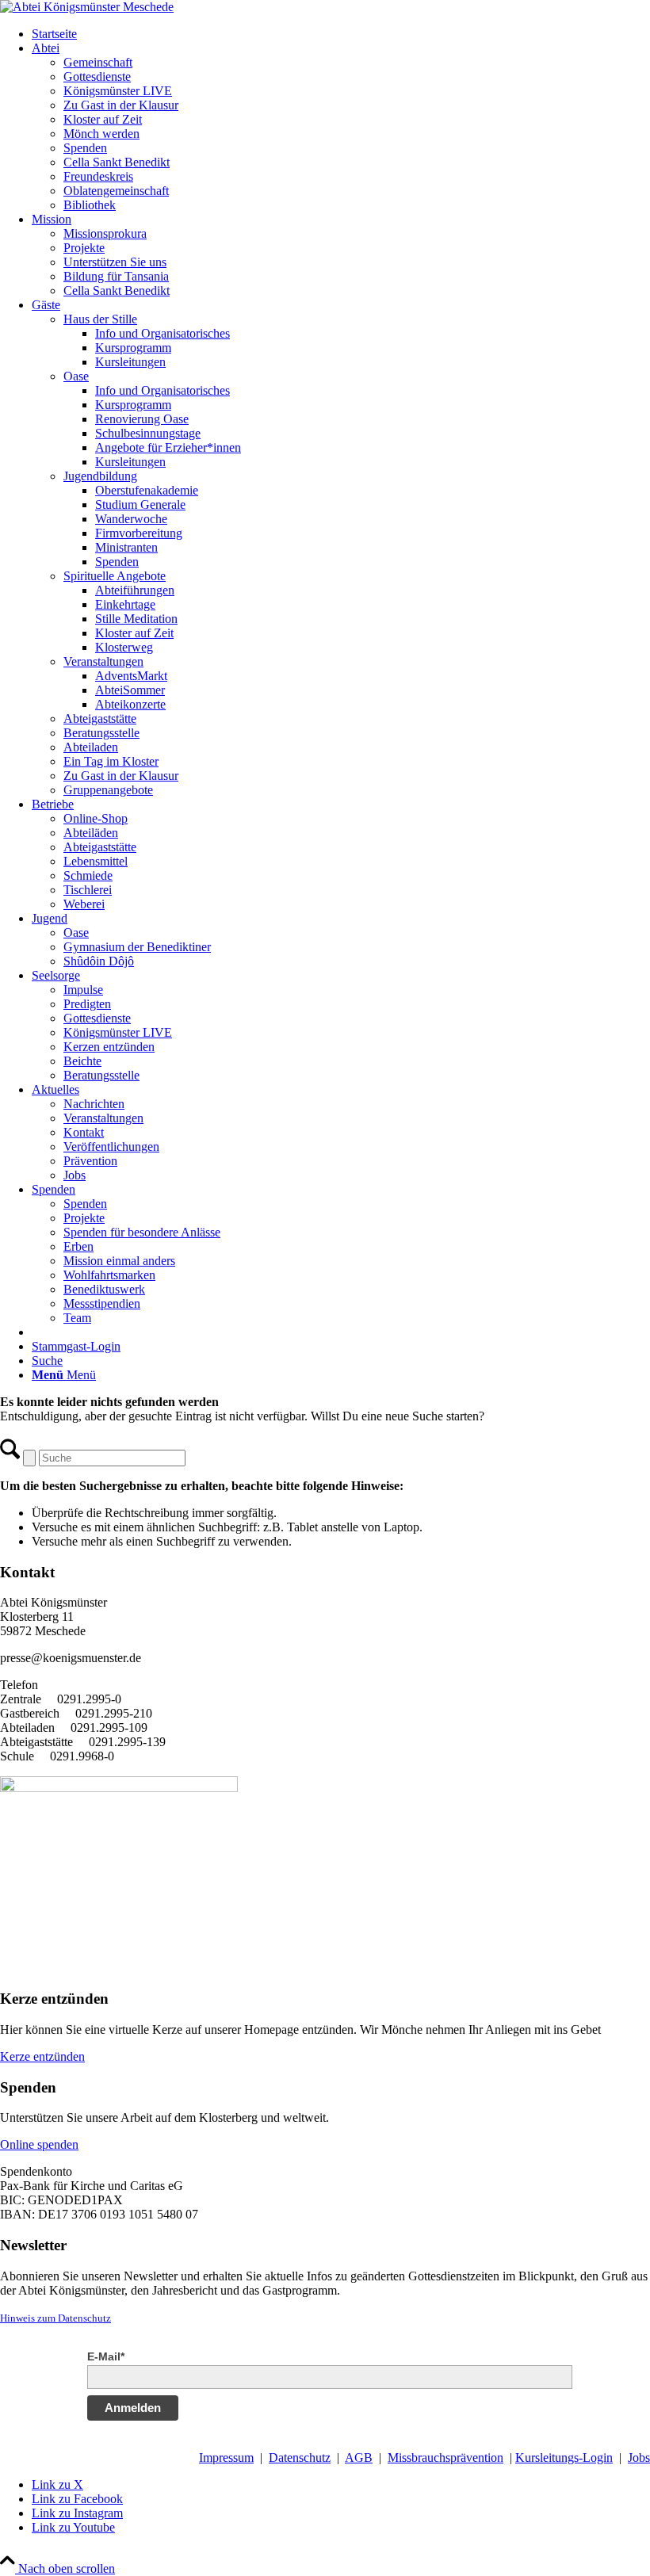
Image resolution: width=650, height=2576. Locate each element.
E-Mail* (106, 2356)
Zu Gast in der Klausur (121, 776)
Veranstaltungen (103, 661)
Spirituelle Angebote (115, 576)
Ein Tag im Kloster (111, 761)
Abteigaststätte (100, 719)
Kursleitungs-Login (564, 2458)
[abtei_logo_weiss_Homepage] (87, 7)
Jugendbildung (100, 476)
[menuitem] (341, 34)
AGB (359, 2458)
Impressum (226, 2458)
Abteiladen (91, 747)
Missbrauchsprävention (445, 2458)
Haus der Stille (100, 319)
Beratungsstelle (101, 733)
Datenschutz (300, 2458)
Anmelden (133, 2408)
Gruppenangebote (108, 790)
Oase (76, 376)
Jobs (639, 2458)
